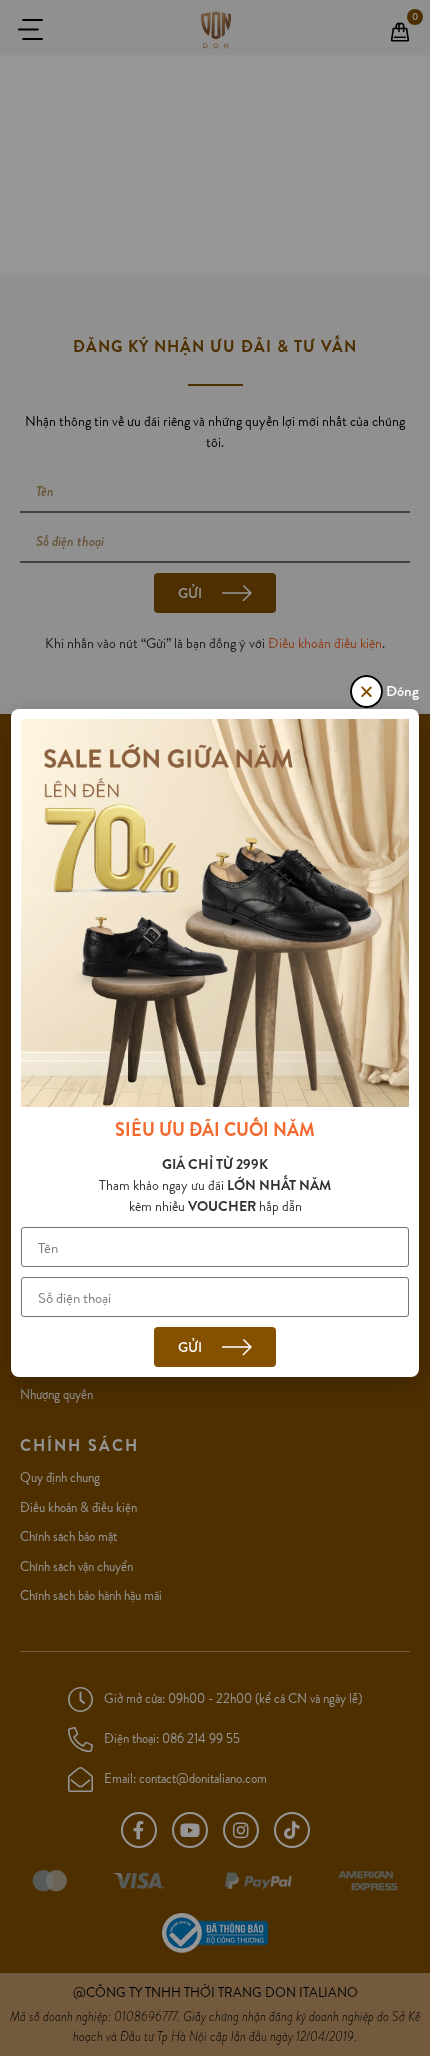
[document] (215, 1028)
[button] (366, 691)
